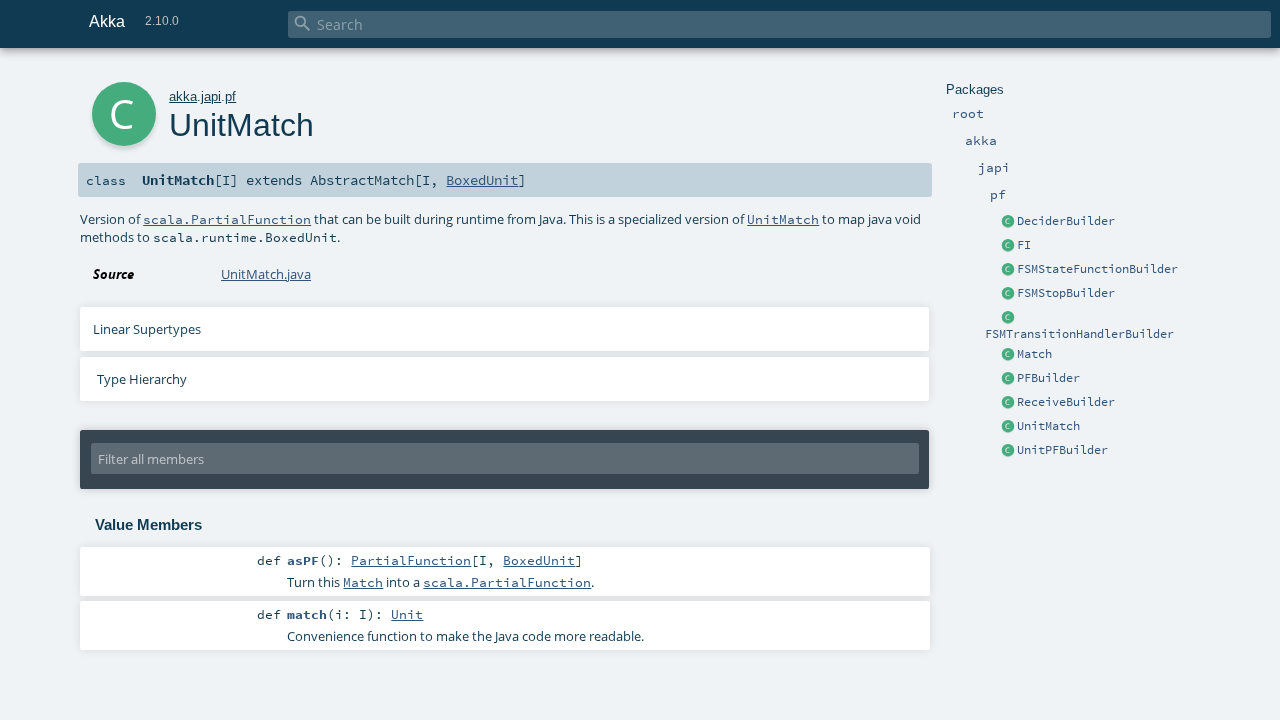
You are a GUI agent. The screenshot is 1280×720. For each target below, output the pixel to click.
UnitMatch (1048, 426)
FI (1024, 245)
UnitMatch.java (266, 274)
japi (211, 96)
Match (1034, 354)
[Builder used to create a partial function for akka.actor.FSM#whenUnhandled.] (1008, 270)
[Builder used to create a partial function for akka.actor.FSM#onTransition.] (1008, 318)
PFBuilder (1048, 378)
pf (230, 96)
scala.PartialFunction (227, 219)
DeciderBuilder (1066, 221)
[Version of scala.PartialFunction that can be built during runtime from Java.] (1008, 355)
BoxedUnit (482, 180)
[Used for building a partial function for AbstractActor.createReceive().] (1008, 403)
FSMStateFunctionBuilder (1097, 269)
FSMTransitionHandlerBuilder (1079, 334)
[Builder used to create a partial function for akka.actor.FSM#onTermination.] (1008, 294)
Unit (407, 614)
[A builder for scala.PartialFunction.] (1008, 379)
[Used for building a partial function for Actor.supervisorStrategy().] (1008, 222)
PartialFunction (411, 560)
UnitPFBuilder (1062, 450)
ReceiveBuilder (1066, 402)
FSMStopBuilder (1066, 293)
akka (183, 96)
